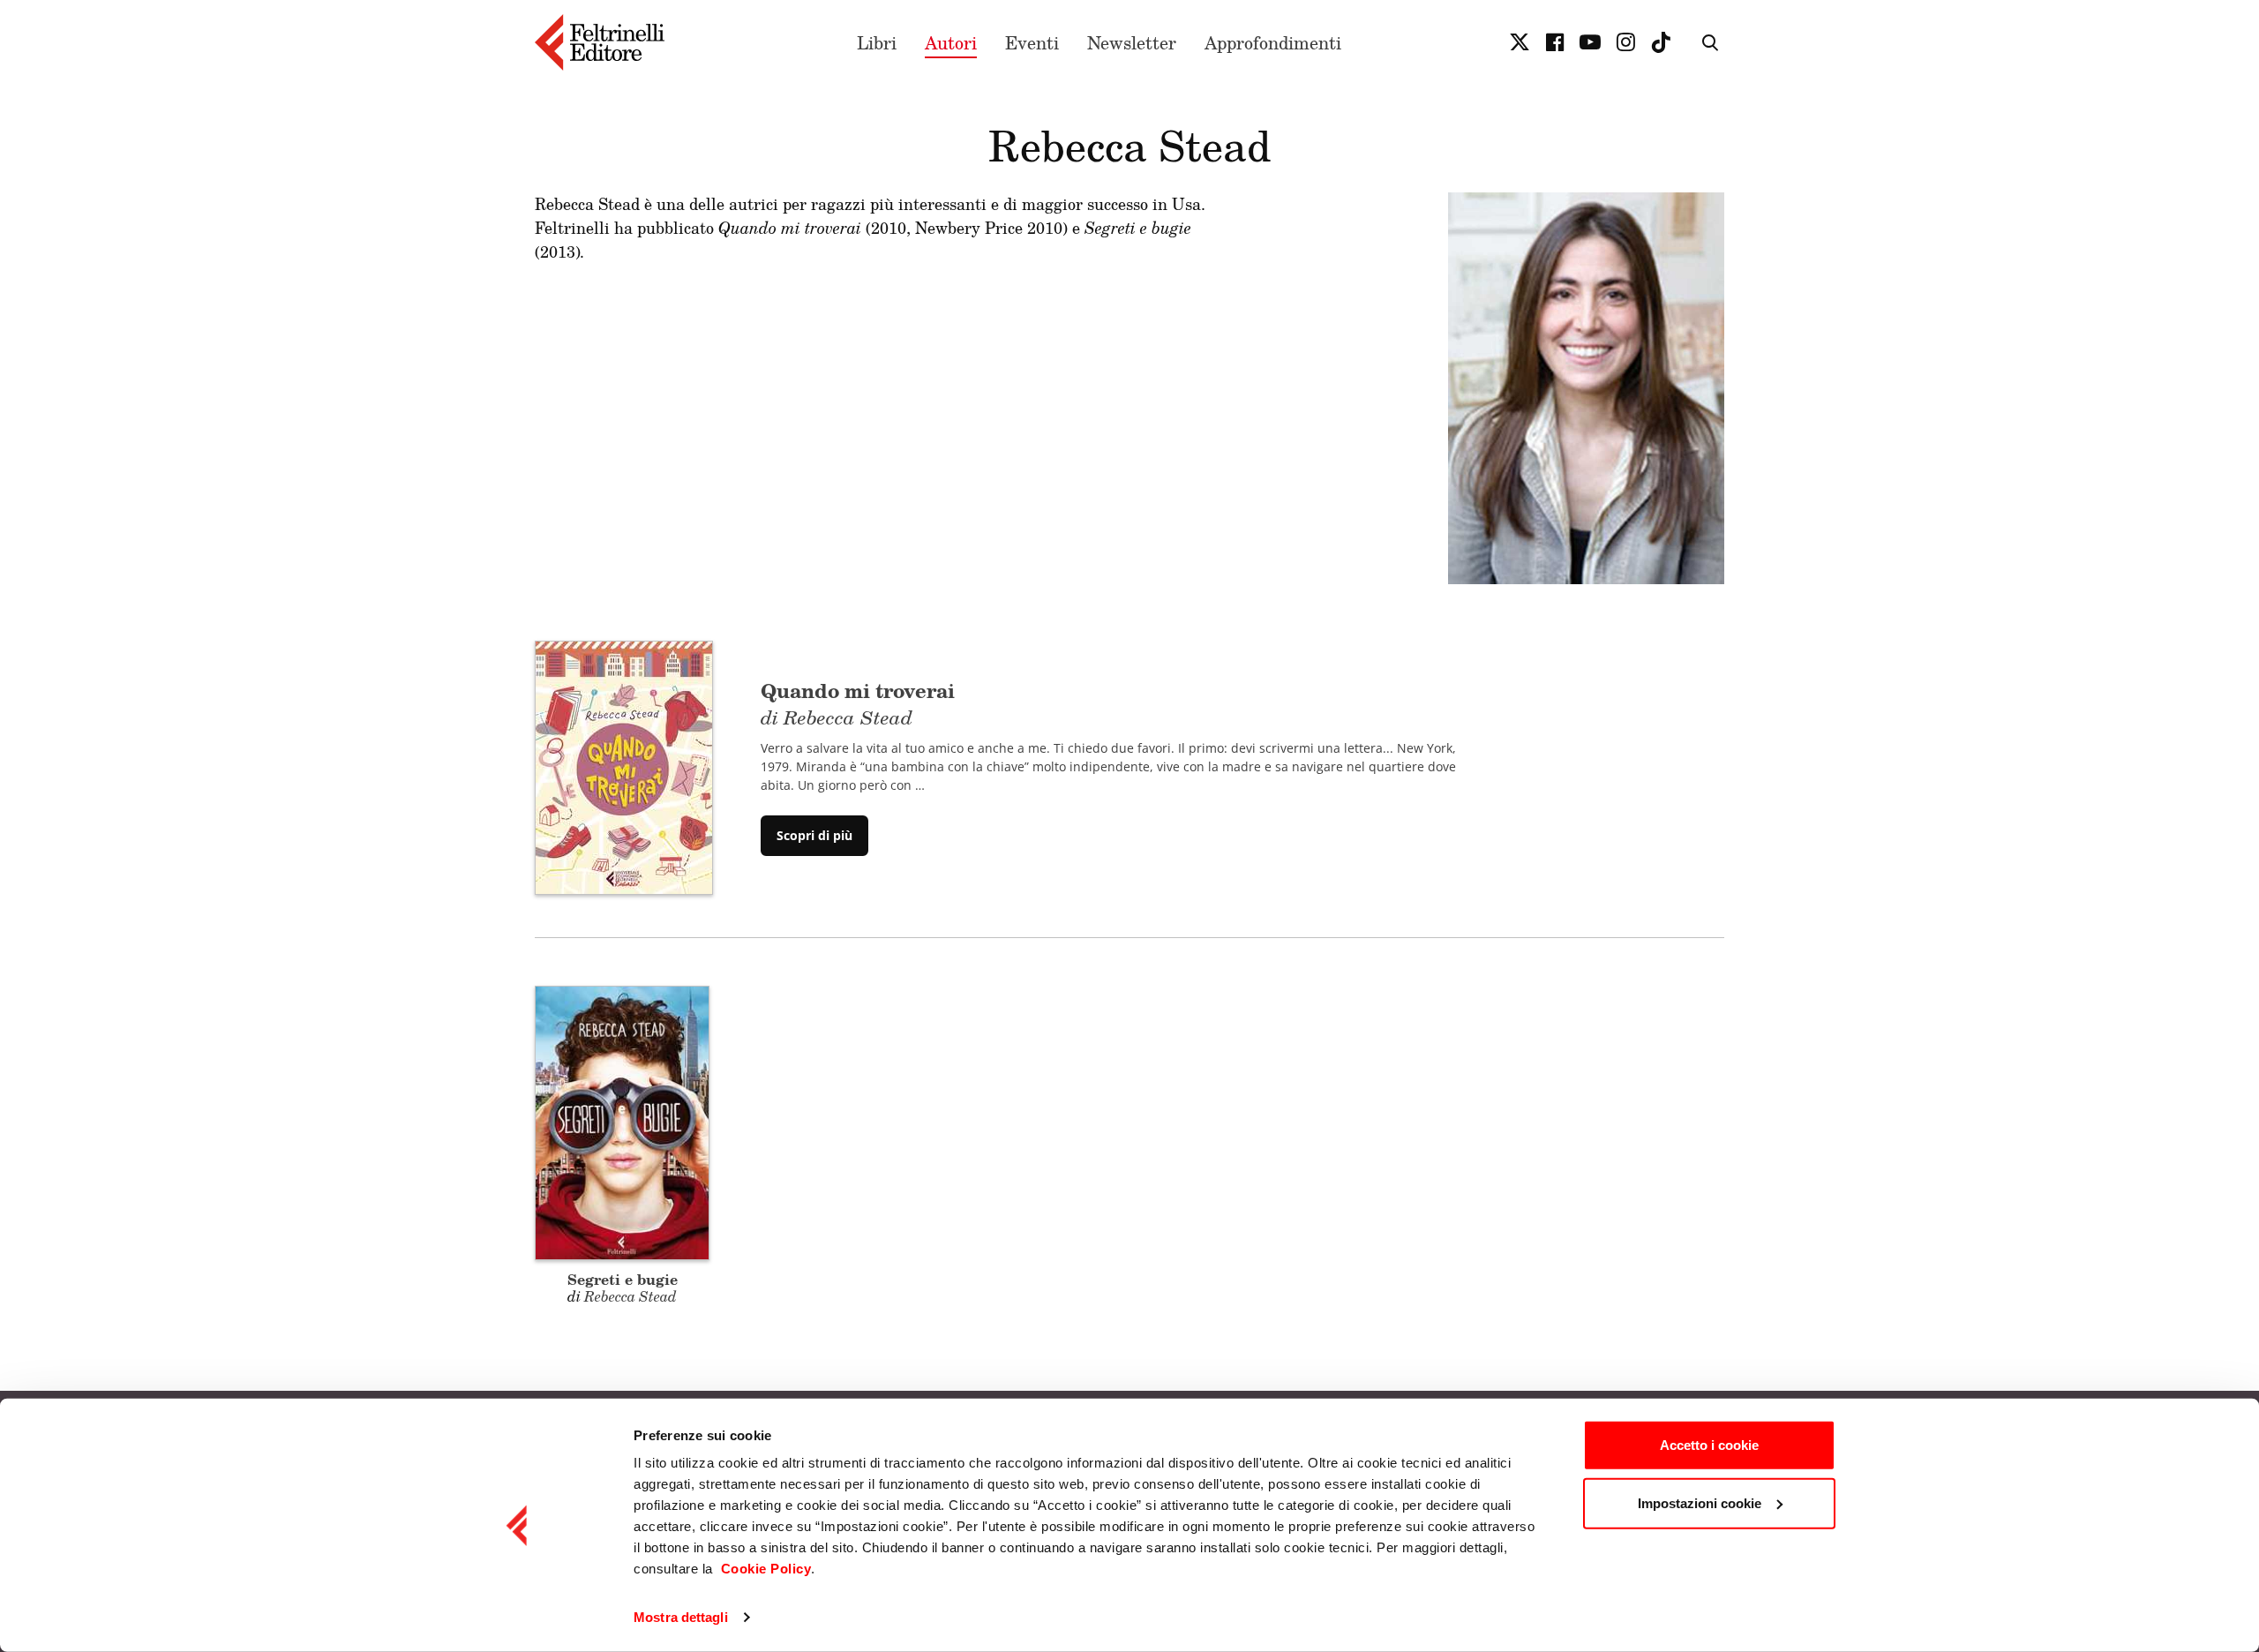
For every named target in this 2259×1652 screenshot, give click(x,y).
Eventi (1032, 42)
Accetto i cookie (1709, 1445)
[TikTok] (1661, 42)
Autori (951, 42)
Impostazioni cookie (1700, 1502)
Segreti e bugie (623, 1279)
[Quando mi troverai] (624, 767)
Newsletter (1132, 42)
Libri (877, 42)
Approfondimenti (1273, 42)
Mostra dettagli (681, 1617)
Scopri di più (814, 835)
